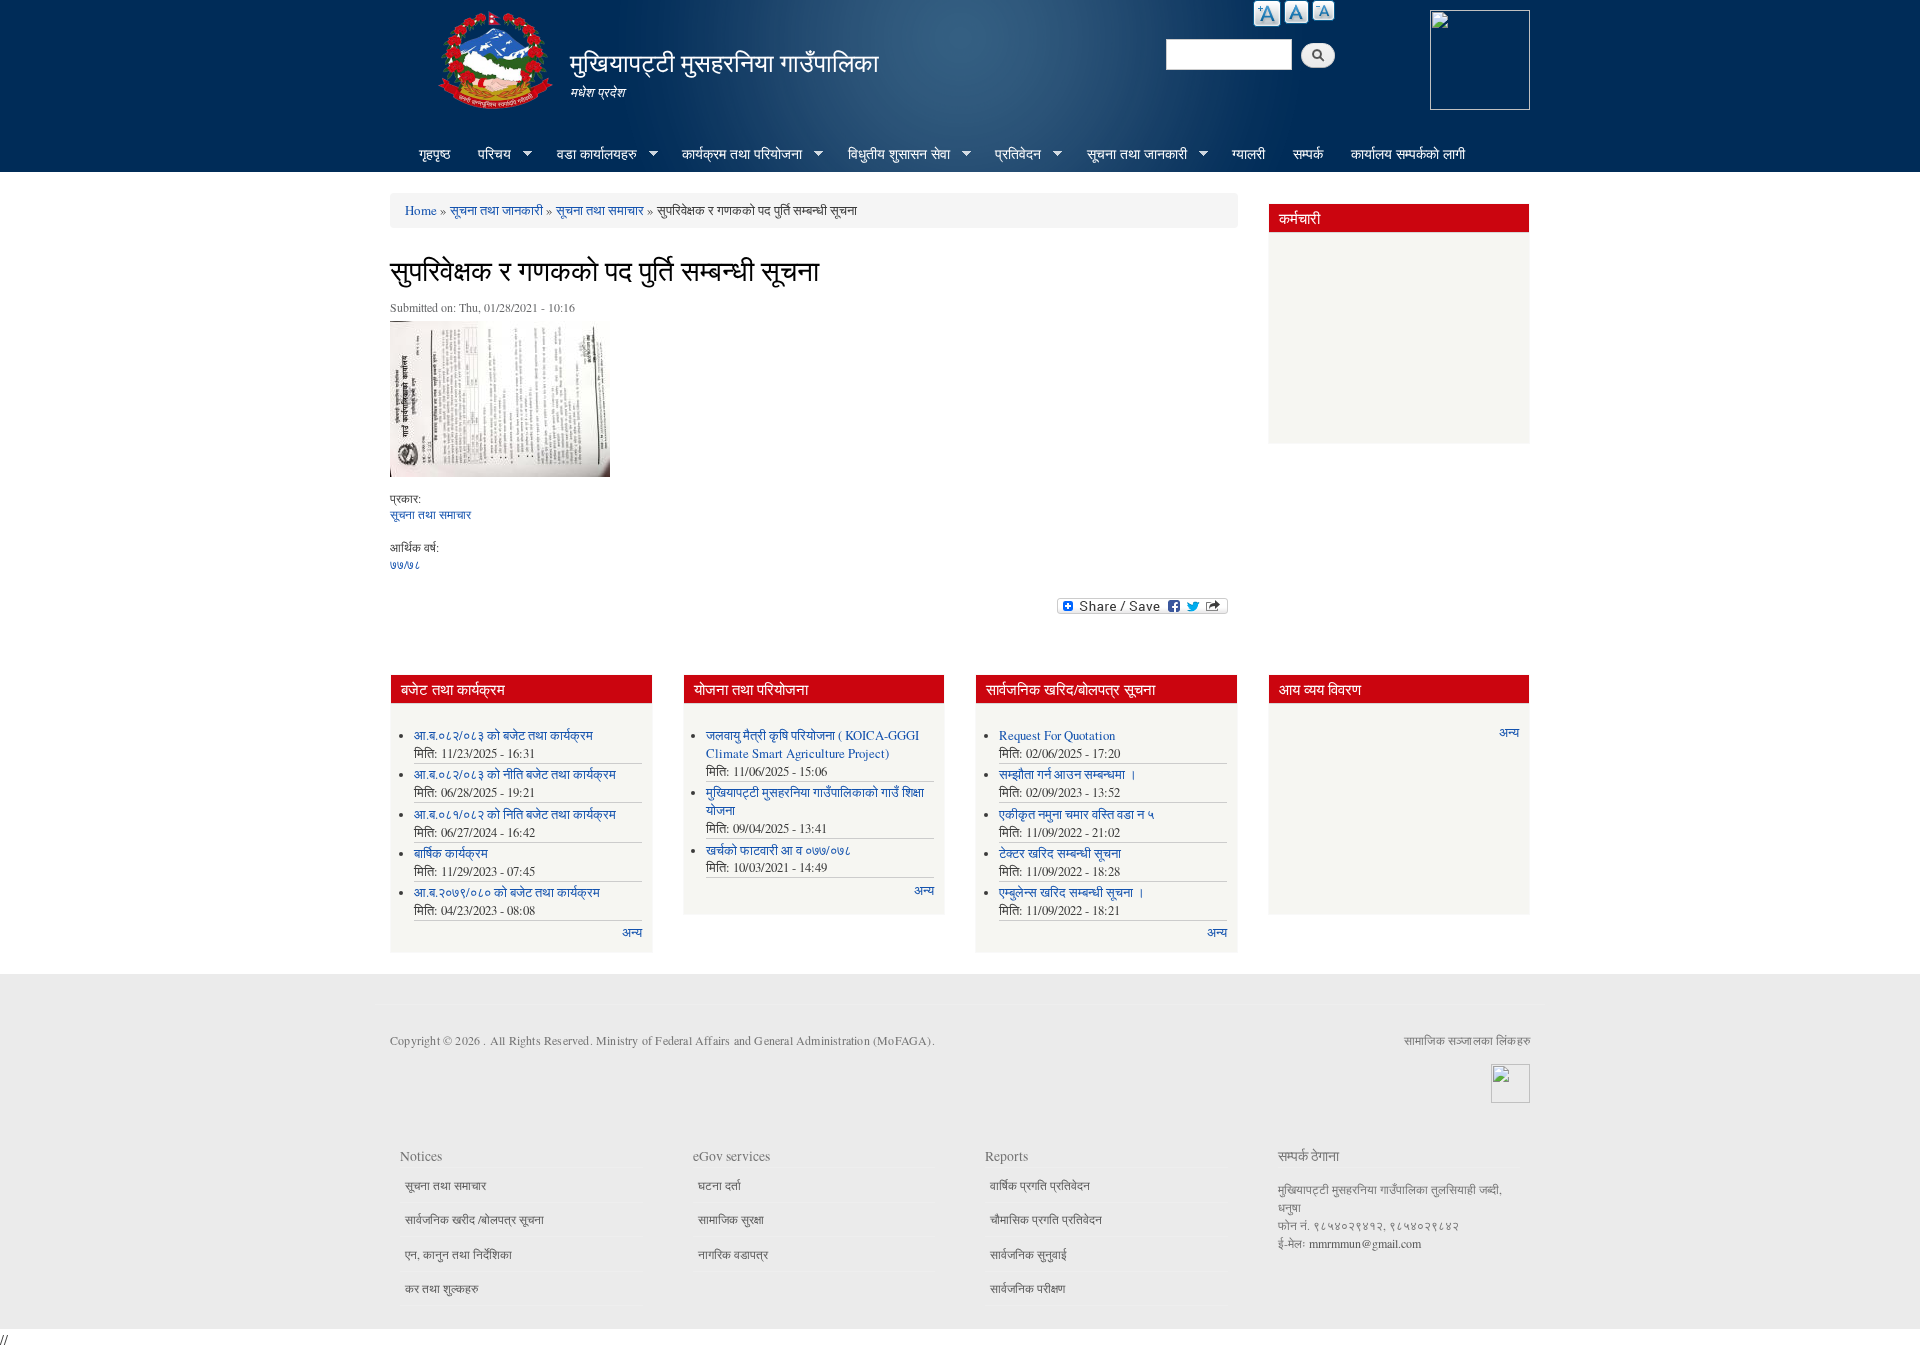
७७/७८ (405, 564)
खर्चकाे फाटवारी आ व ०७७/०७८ (778, 850)
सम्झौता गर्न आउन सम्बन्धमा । (1068, 774)
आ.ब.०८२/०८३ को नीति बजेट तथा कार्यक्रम (515, 774)
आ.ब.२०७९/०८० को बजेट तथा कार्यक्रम (507, 892)
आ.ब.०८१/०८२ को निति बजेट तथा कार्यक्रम (515, 814)
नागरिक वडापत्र (733, 1254)
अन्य (632, 932)
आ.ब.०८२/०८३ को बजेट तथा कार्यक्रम (503, 735)
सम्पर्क (1308, 153)
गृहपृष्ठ (434, 153)
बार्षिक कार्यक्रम (451, 853)
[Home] (498, 57)
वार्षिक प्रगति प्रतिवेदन (1040, 1185)
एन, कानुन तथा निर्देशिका (458, 1254)
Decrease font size (1323, 10)
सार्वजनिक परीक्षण (1027, 1288)
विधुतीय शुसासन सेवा (892, 154)
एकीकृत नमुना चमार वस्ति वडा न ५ (1076, 814)
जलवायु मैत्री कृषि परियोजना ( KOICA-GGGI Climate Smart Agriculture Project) (812, 744)
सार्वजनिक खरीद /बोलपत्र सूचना (474, 1219)
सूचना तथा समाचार (600, 210)
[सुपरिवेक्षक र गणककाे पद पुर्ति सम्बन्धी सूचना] (500, 404)
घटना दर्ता (719, 1185)
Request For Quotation (1057, 735)
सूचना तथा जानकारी (1130, 154)
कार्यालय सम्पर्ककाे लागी (1408, 153)
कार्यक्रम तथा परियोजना (735, 154)
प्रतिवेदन (1011, 154)
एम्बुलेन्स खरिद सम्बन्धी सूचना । (1072, 892)
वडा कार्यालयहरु (590, 154)
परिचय (487, 154)
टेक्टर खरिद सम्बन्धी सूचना (1060, 853)
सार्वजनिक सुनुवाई (1028, 1254)
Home (421, 210)
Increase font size (1267, 13)
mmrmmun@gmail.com (1365, 1243)
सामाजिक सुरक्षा (731, 1219)
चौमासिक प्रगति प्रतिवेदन (1046, 1219)
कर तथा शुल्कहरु (441, 1288)
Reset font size (1296, 12)
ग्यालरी (1248, 153)
